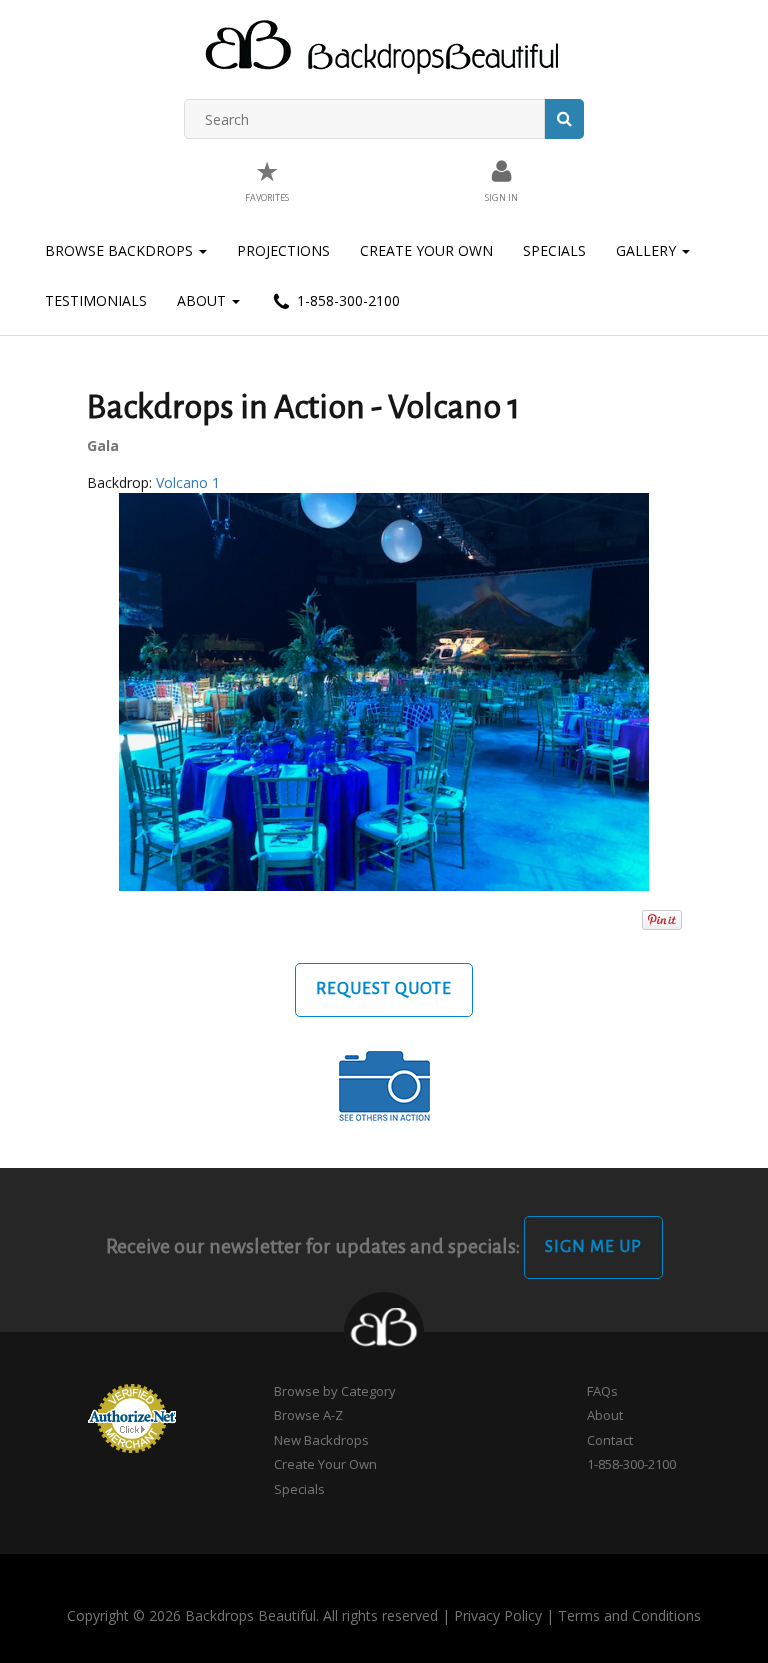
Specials (554, 250)
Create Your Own (426, 250)
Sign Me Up (593, 1247)
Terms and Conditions (629, 1615)
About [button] (203, 300)
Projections (283, 250)
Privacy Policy (498, 1615)
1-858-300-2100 (346, 300)
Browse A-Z (308, 1415)
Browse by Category (335, 1391)
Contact (610, 1440)
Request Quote (384, 989)
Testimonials (96, 300)
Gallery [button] (648, 250)
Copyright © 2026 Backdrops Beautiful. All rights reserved (252, 1615)
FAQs (602, 1391)
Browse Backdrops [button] (121, 250)
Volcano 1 (188, 482)
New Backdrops (321, 1440)
